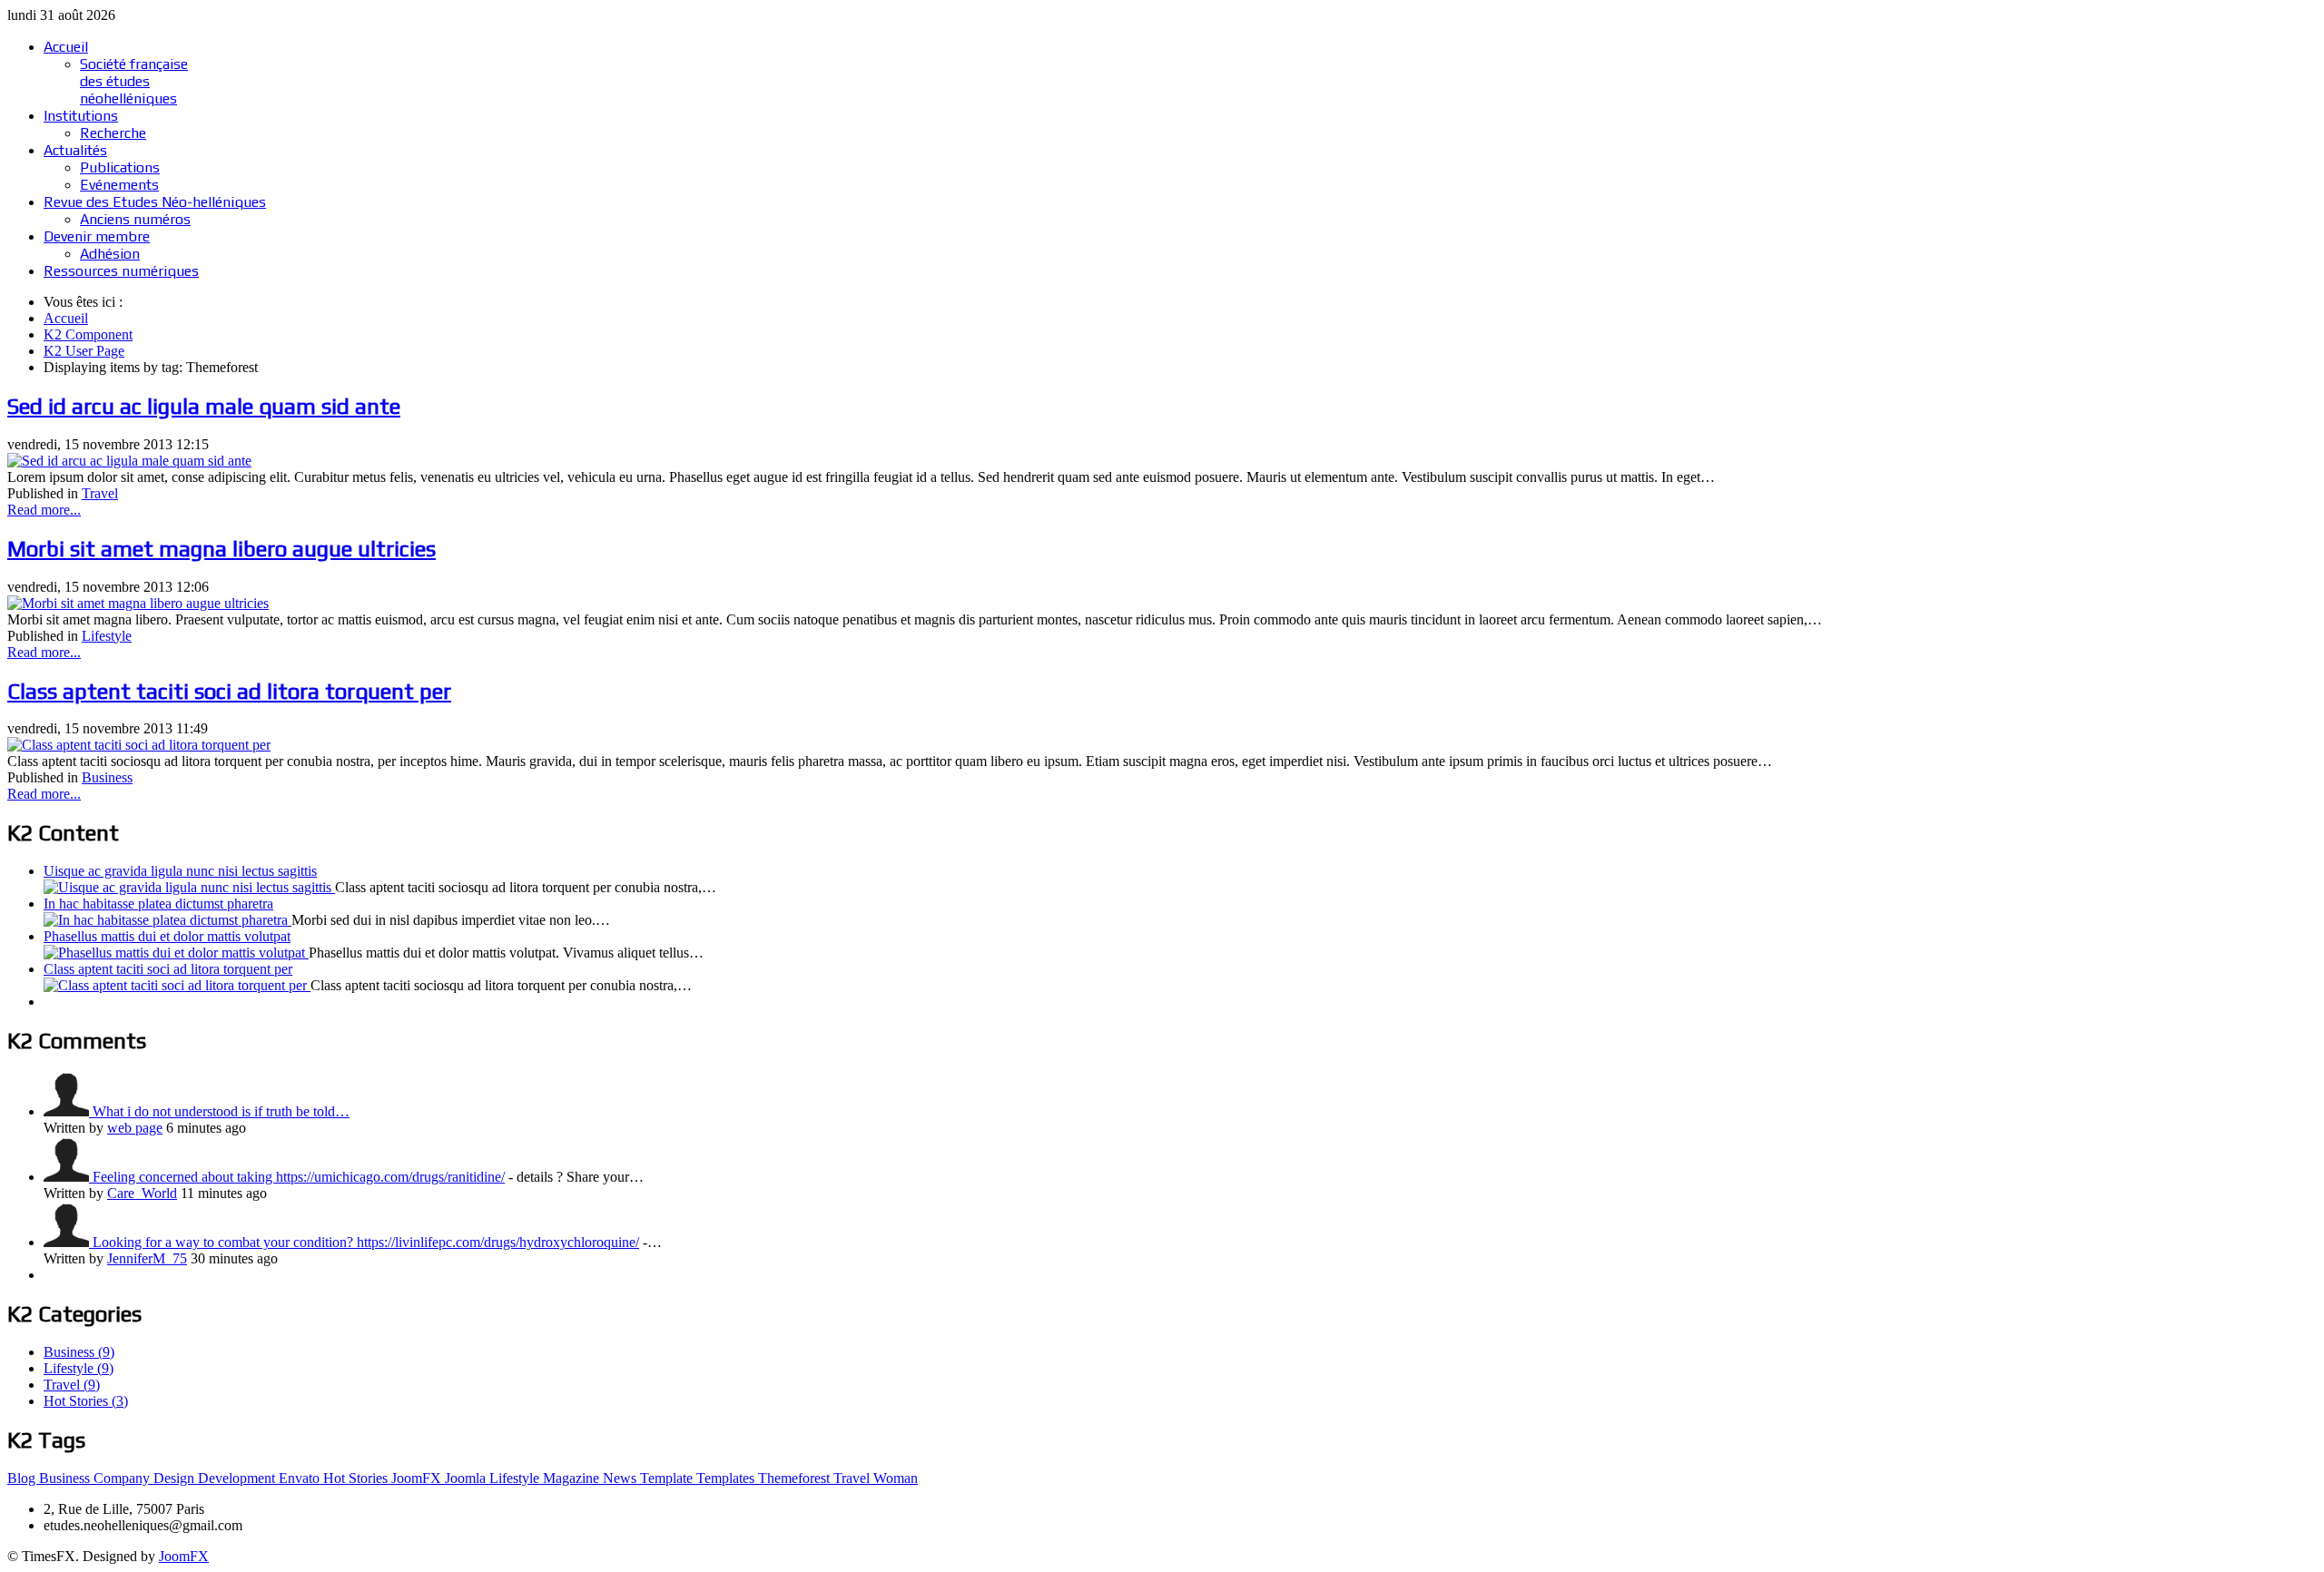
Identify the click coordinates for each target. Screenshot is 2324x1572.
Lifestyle (107, 636)
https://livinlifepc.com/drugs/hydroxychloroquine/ (498, 1242)
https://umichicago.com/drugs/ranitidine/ (390, 1177)
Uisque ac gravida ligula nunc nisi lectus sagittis (180, 871)
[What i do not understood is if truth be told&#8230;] (68, 1111)
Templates (727, 1478)
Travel (100, 493)
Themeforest (796, 1478)
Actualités (75, 150)
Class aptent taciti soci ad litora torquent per (229, 691)
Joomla (467, 1478)
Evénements (119, 185)
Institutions (81, 116)
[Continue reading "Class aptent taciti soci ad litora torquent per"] (177, 985)
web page (135, 1128)
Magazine (573, 1478)
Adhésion (110, 254)
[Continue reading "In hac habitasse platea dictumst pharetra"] (167, 920)
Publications (120, 167)
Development (238, 1478)
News (621, 1478)
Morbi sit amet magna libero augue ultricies (222, 549)
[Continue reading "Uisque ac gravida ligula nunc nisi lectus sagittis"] (189, 887)
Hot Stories (357, 1478)
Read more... (44, 510)
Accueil (66, 47)
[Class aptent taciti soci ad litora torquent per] (139, 745)
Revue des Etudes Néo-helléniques (155, 202)
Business (107, 777)
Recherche (113, 133)
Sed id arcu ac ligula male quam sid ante (204, 406)
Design (176, 1478)
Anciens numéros (135, 219)
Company (123, 1478)
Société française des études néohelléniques (134, 81)
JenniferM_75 (147, 1258)
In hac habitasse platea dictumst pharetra (158, 904)
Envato (301, 1478)
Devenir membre (97, 236)
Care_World (142, 1193)
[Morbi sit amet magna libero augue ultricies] (138, 603)
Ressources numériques (121, 271)
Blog (23, 1478)
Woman (896, 1478)
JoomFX (418, 1478)
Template (668, 1478)
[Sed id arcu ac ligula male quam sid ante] (129, 461)
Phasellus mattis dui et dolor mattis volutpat (167, 936)
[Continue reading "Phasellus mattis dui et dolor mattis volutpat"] (176, 953)
